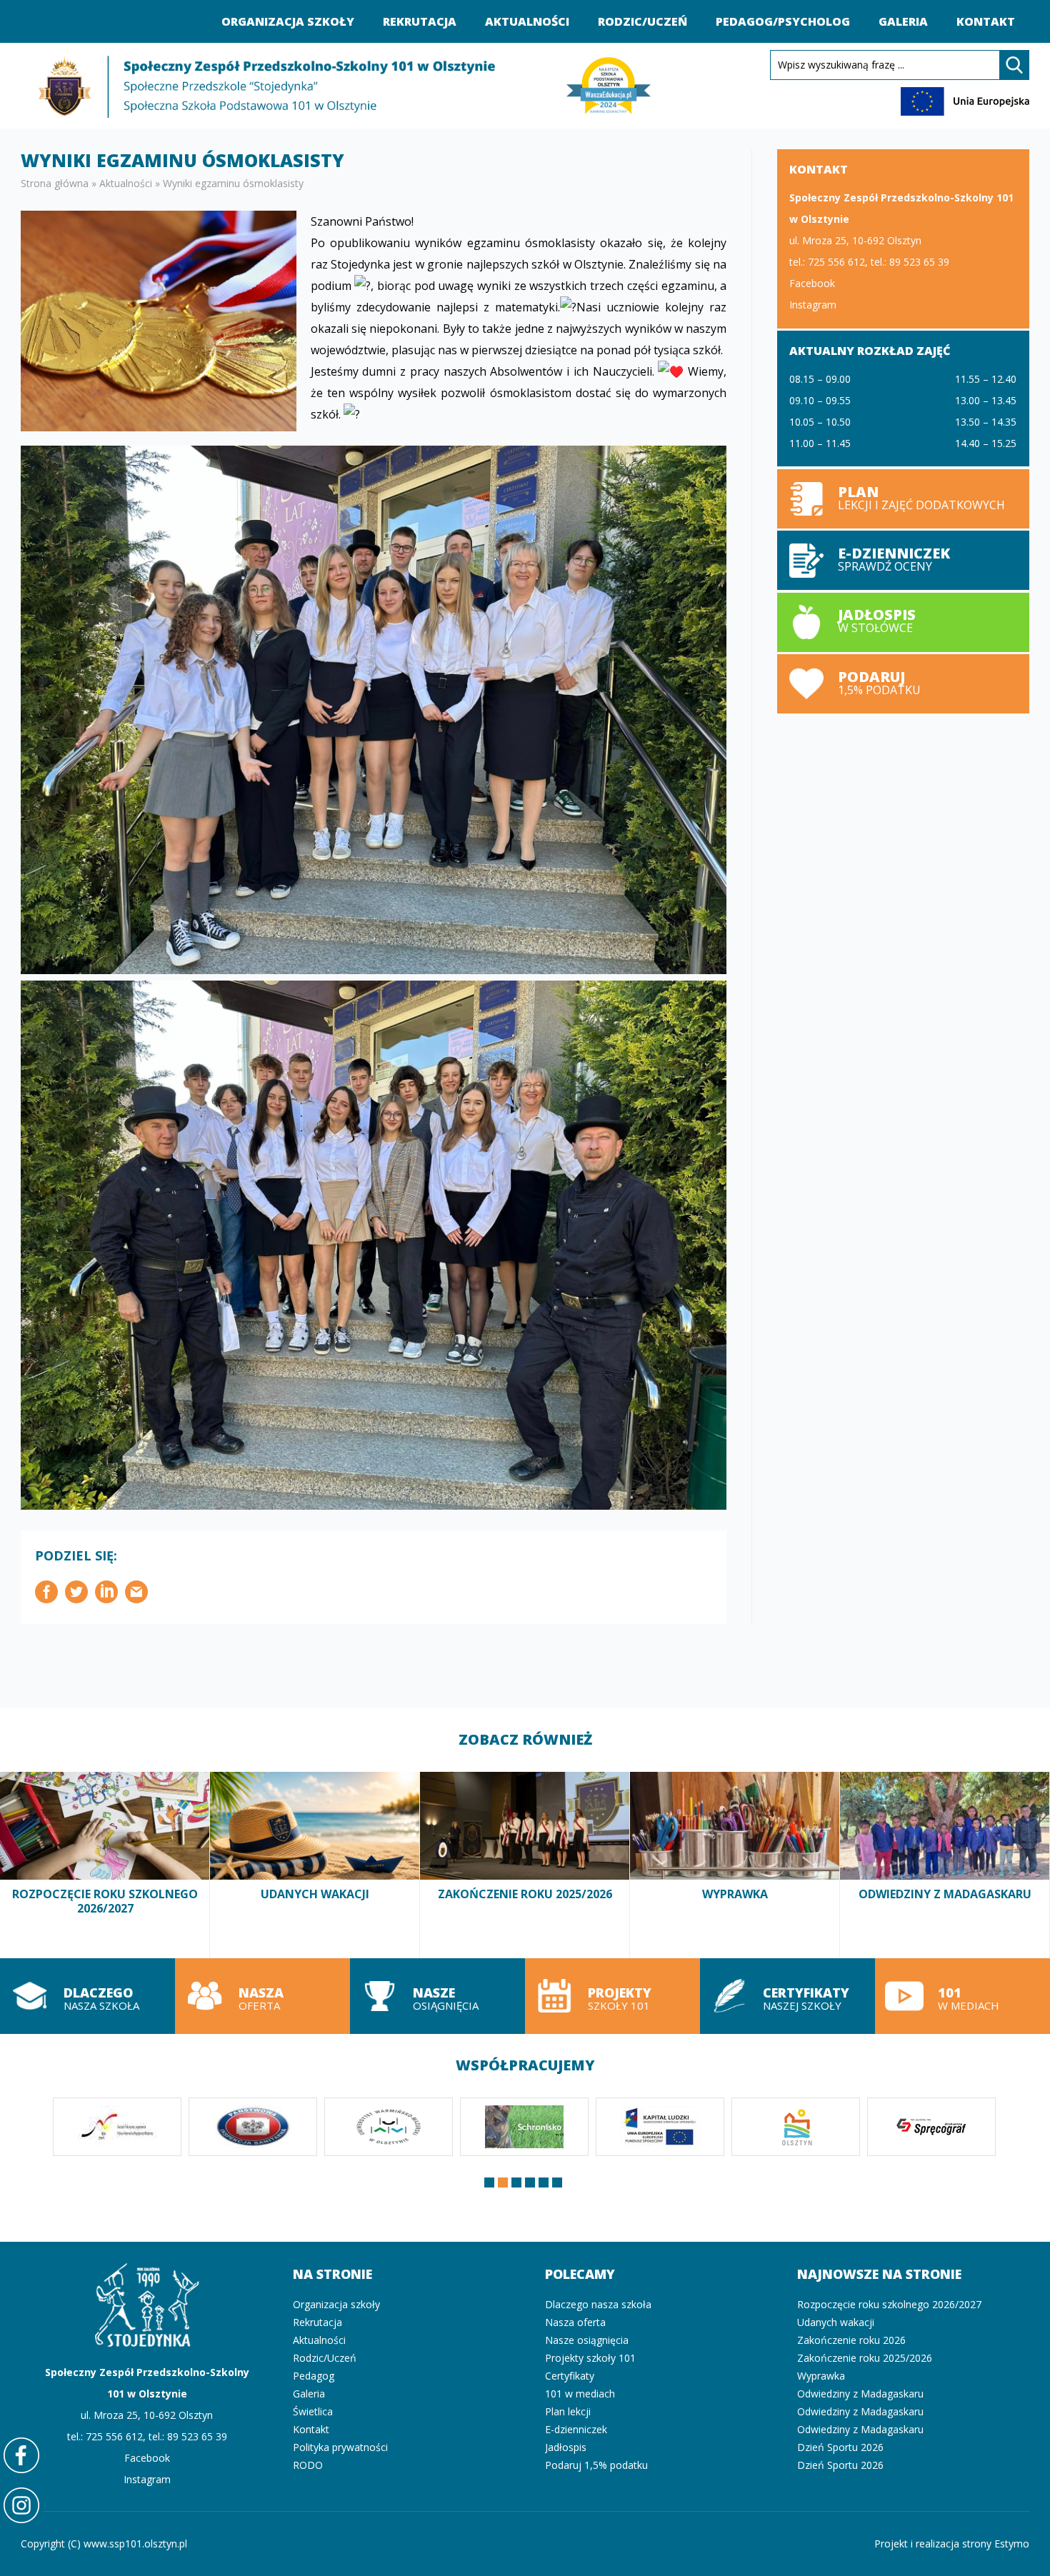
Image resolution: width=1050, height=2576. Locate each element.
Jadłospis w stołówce (903, 622)
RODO (308, 2465)
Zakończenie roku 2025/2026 (525, 1865)
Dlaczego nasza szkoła (87, 1996)
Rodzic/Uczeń (642, 21)
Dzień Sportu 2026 (840, 2447)
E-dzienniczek (576, 2429)
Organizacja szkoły (288, 21)
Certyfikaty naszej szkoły (787, 1996)
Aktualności (527, 21)
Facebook (812, 283)
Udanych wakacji (315, 1865)
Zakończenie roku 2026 (851, 2340)
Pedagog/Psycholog (783, 21)
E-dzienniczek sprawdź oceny (903, 560)
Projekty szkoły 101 (612, 1996)
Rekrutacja (420, 21)
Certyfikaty (570, 2376)
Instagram (813, 305)
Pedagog (314, 2376)
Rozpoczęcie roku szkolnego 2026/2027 (105, 1865)
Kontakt (986, 21)
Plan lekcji (903, 499)
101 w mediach (962, 1996)
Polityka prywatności (340, 2447)
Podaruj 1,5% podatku (903, 684)
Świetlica (313, 2411)
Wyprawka (735, 1865)
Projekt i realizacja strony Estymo (952, 2544)
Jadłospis (566, 2447)
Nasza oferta (262, 1996)
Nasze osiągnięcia (437, 1996)
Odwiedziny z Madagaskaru (945, 1865)
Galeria (903, 21)
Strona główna (55, 183)
